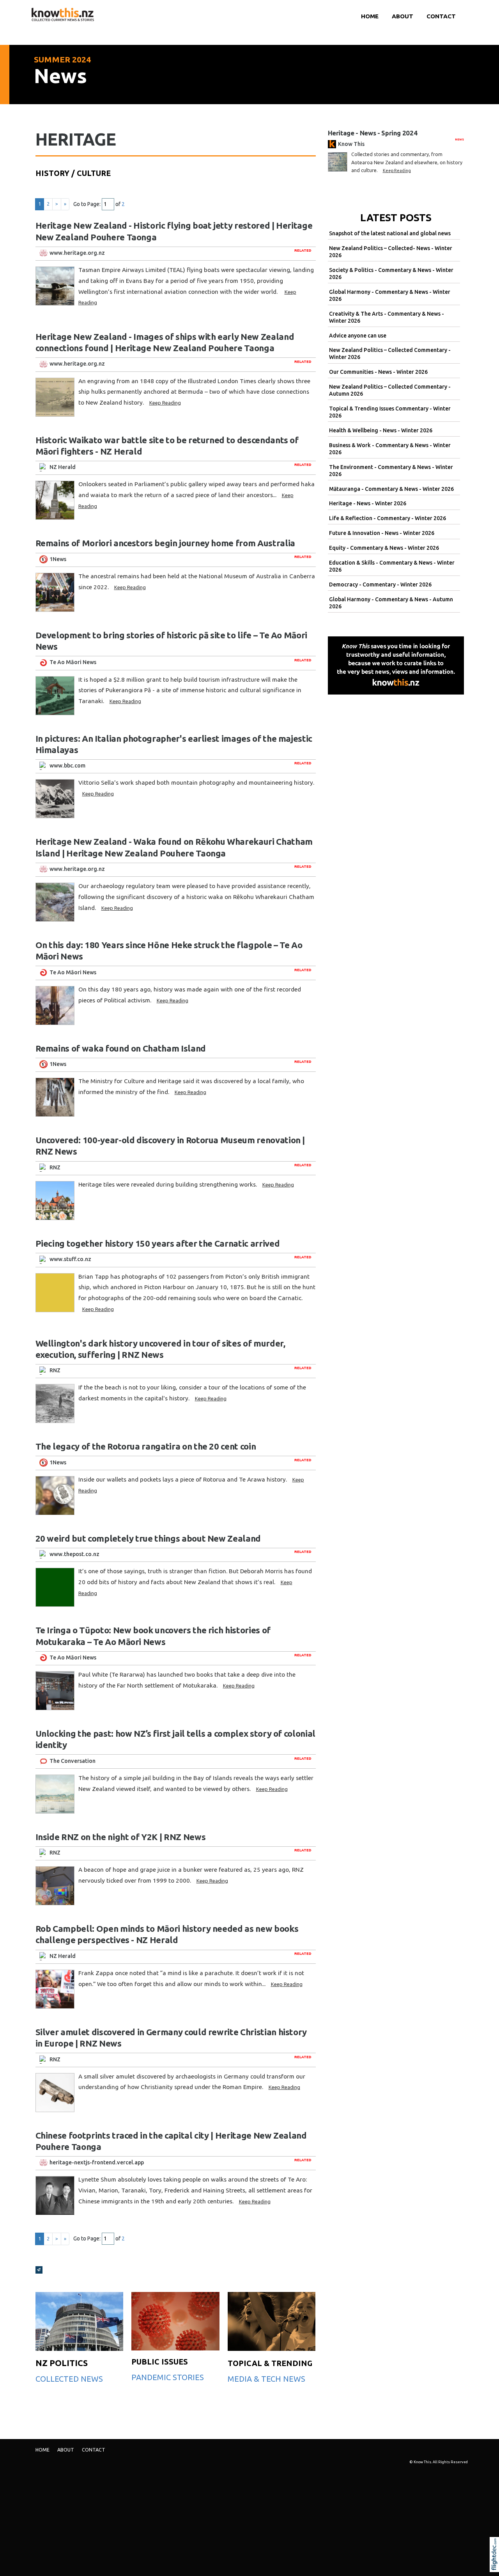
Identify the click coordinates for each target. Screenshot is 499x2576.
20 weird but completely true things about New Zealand (148, 1538)
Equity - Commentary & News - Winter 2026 (384, 548)
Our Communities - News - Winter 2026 (378, 372)
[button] (496, 2565)
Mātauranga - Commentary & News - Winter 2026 (391, 489)
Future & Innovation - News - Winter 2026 (382, 533)
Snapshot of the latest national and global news (390, 233)
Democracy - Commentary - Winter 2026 (380, 584)
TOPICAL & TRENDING (270, 2363)
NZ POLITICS (62, 2363)
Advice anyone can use (358, 336)
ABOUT (403, 16)
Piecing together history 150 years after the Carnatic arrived (158, 1243)
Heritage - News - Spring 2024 (373, 133)
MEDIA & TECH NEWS (266, 2379)
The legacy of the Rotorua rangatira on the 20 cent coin (146, 1446)
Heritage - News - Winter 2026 (368, 503)
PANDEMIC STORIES (168, 2377)
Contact (441, 16)
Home (370, 16)
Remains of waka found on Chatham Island (121, 1048)
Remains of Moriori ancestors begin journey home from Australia (165, 543)
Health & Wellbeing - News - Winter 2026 (381, 430)
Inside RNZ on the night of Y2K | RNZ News (121, 1837)
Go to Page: (87, 204)
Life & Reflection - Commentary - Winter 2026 (388, 518)
